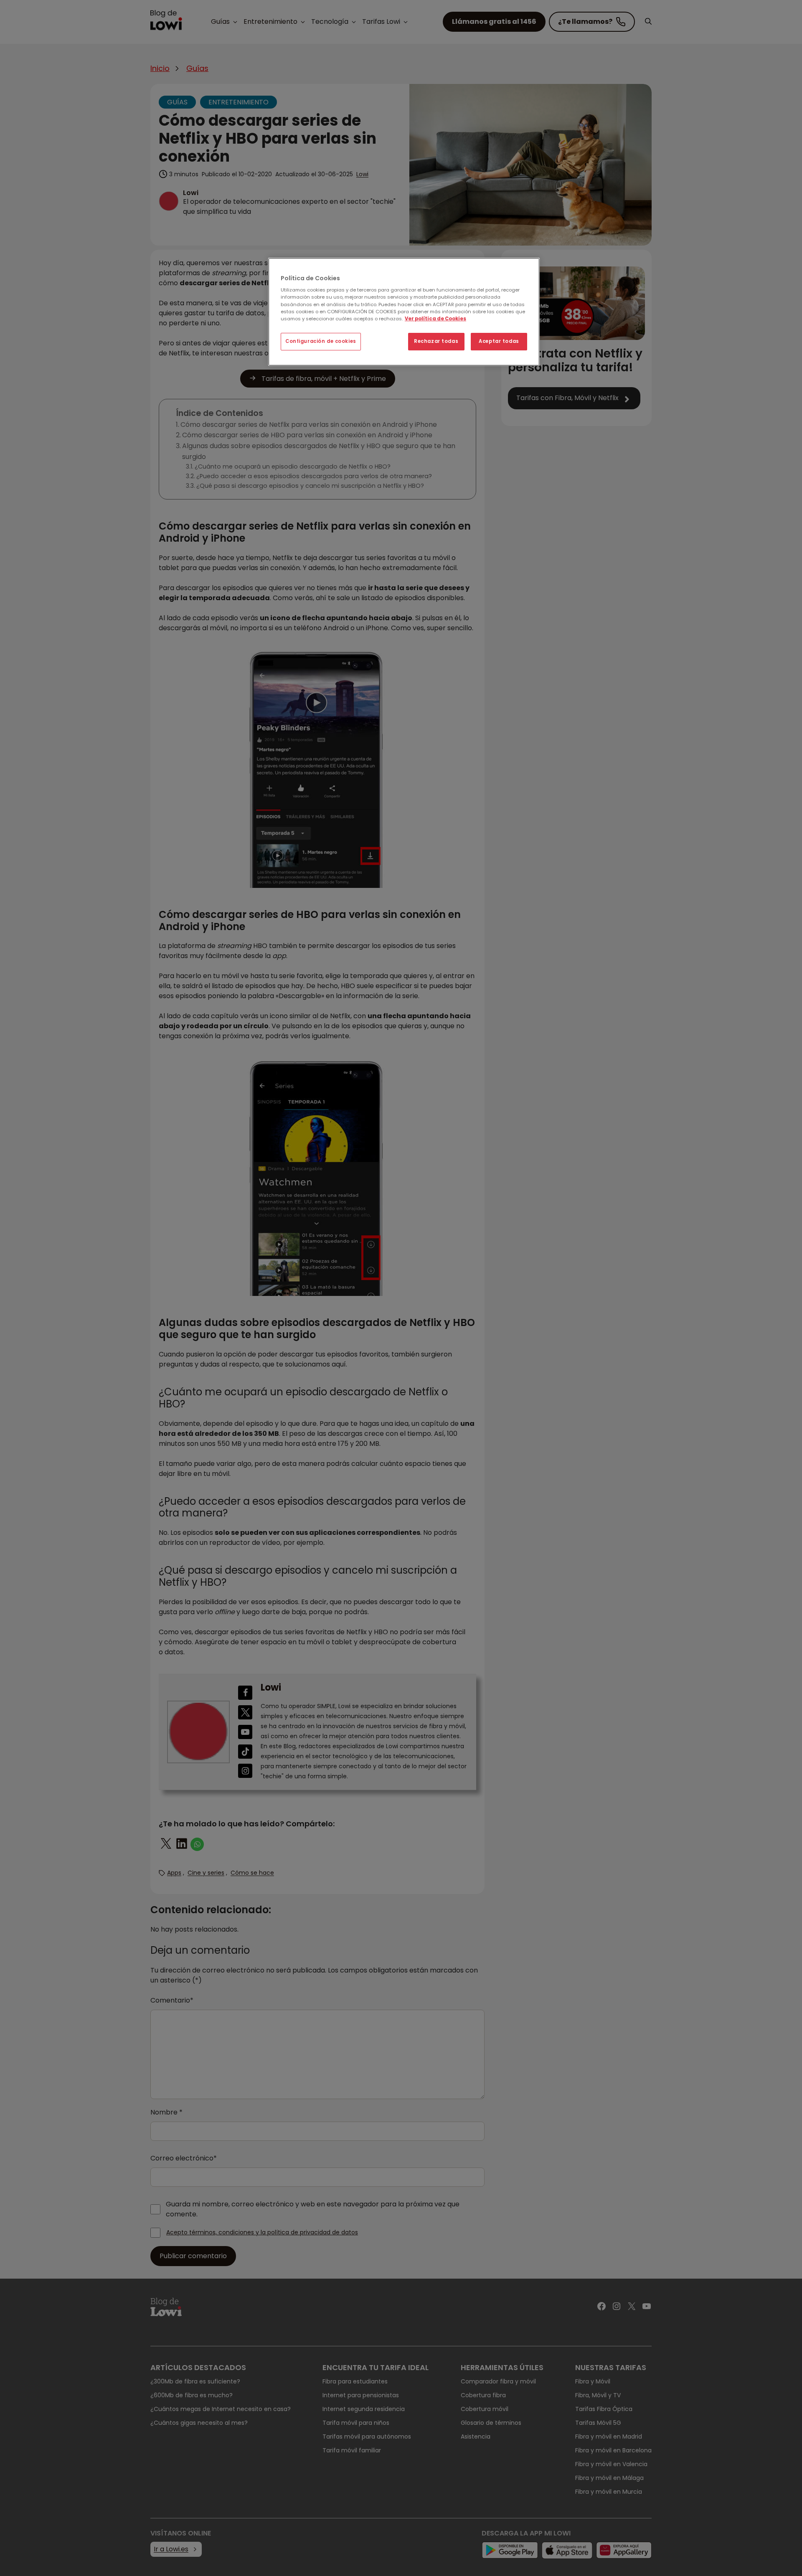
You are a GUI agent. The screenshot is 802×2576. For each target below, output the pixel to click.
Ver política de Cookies (435, 319)
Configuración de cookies (321, 341)
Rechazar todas (436, 341)
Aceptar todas (499, 341)
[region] (404, 312)
